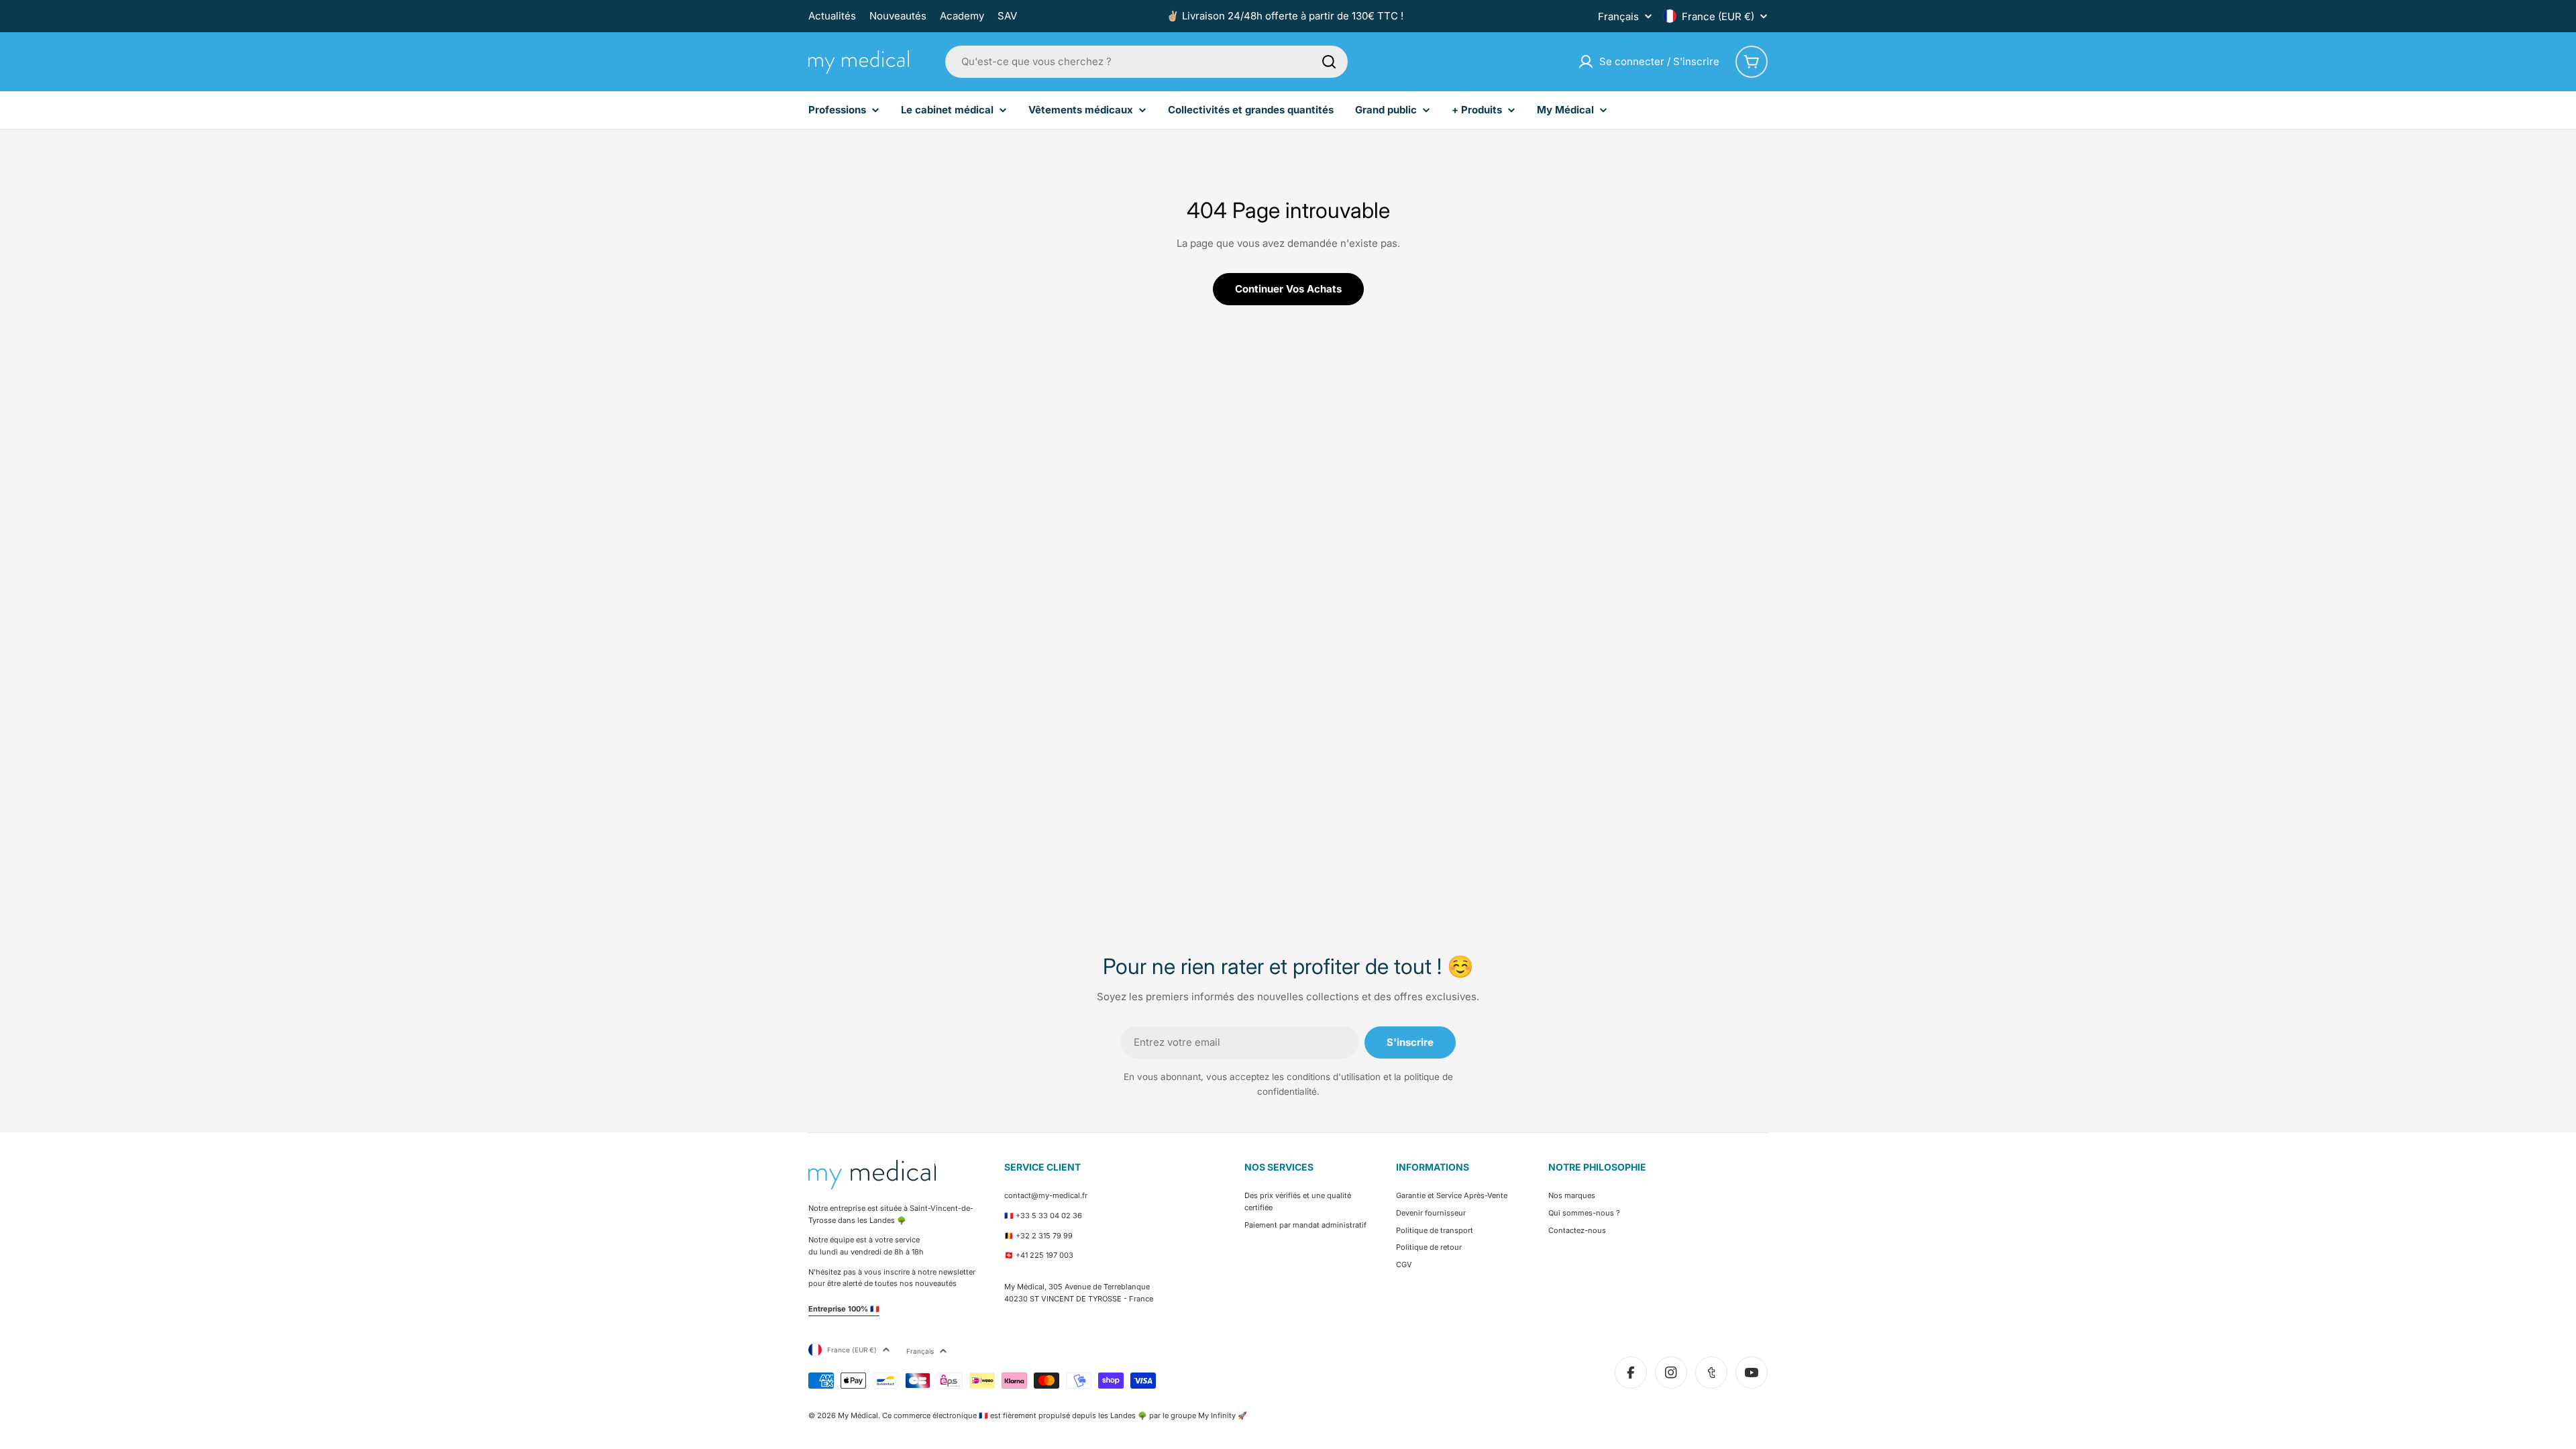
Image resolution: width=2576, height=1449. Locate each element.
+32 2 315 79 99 (1044, 1236)
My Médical (858, 1415)
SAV (1007, 16)
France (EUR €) (1718, 16)
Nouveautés (898, 16)
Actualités (832, 16)
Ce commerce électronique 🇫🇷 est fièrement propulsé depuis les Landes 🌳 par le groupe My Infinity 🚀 (1065, 1415)
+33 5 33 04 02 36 (1049, 1216)
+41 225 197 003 (1044, 1255)
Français (1618, 16)
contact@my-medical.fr (1046, 1195)
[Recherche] (1329, 62)
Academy (962, 16)
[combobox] (1146, 62)
